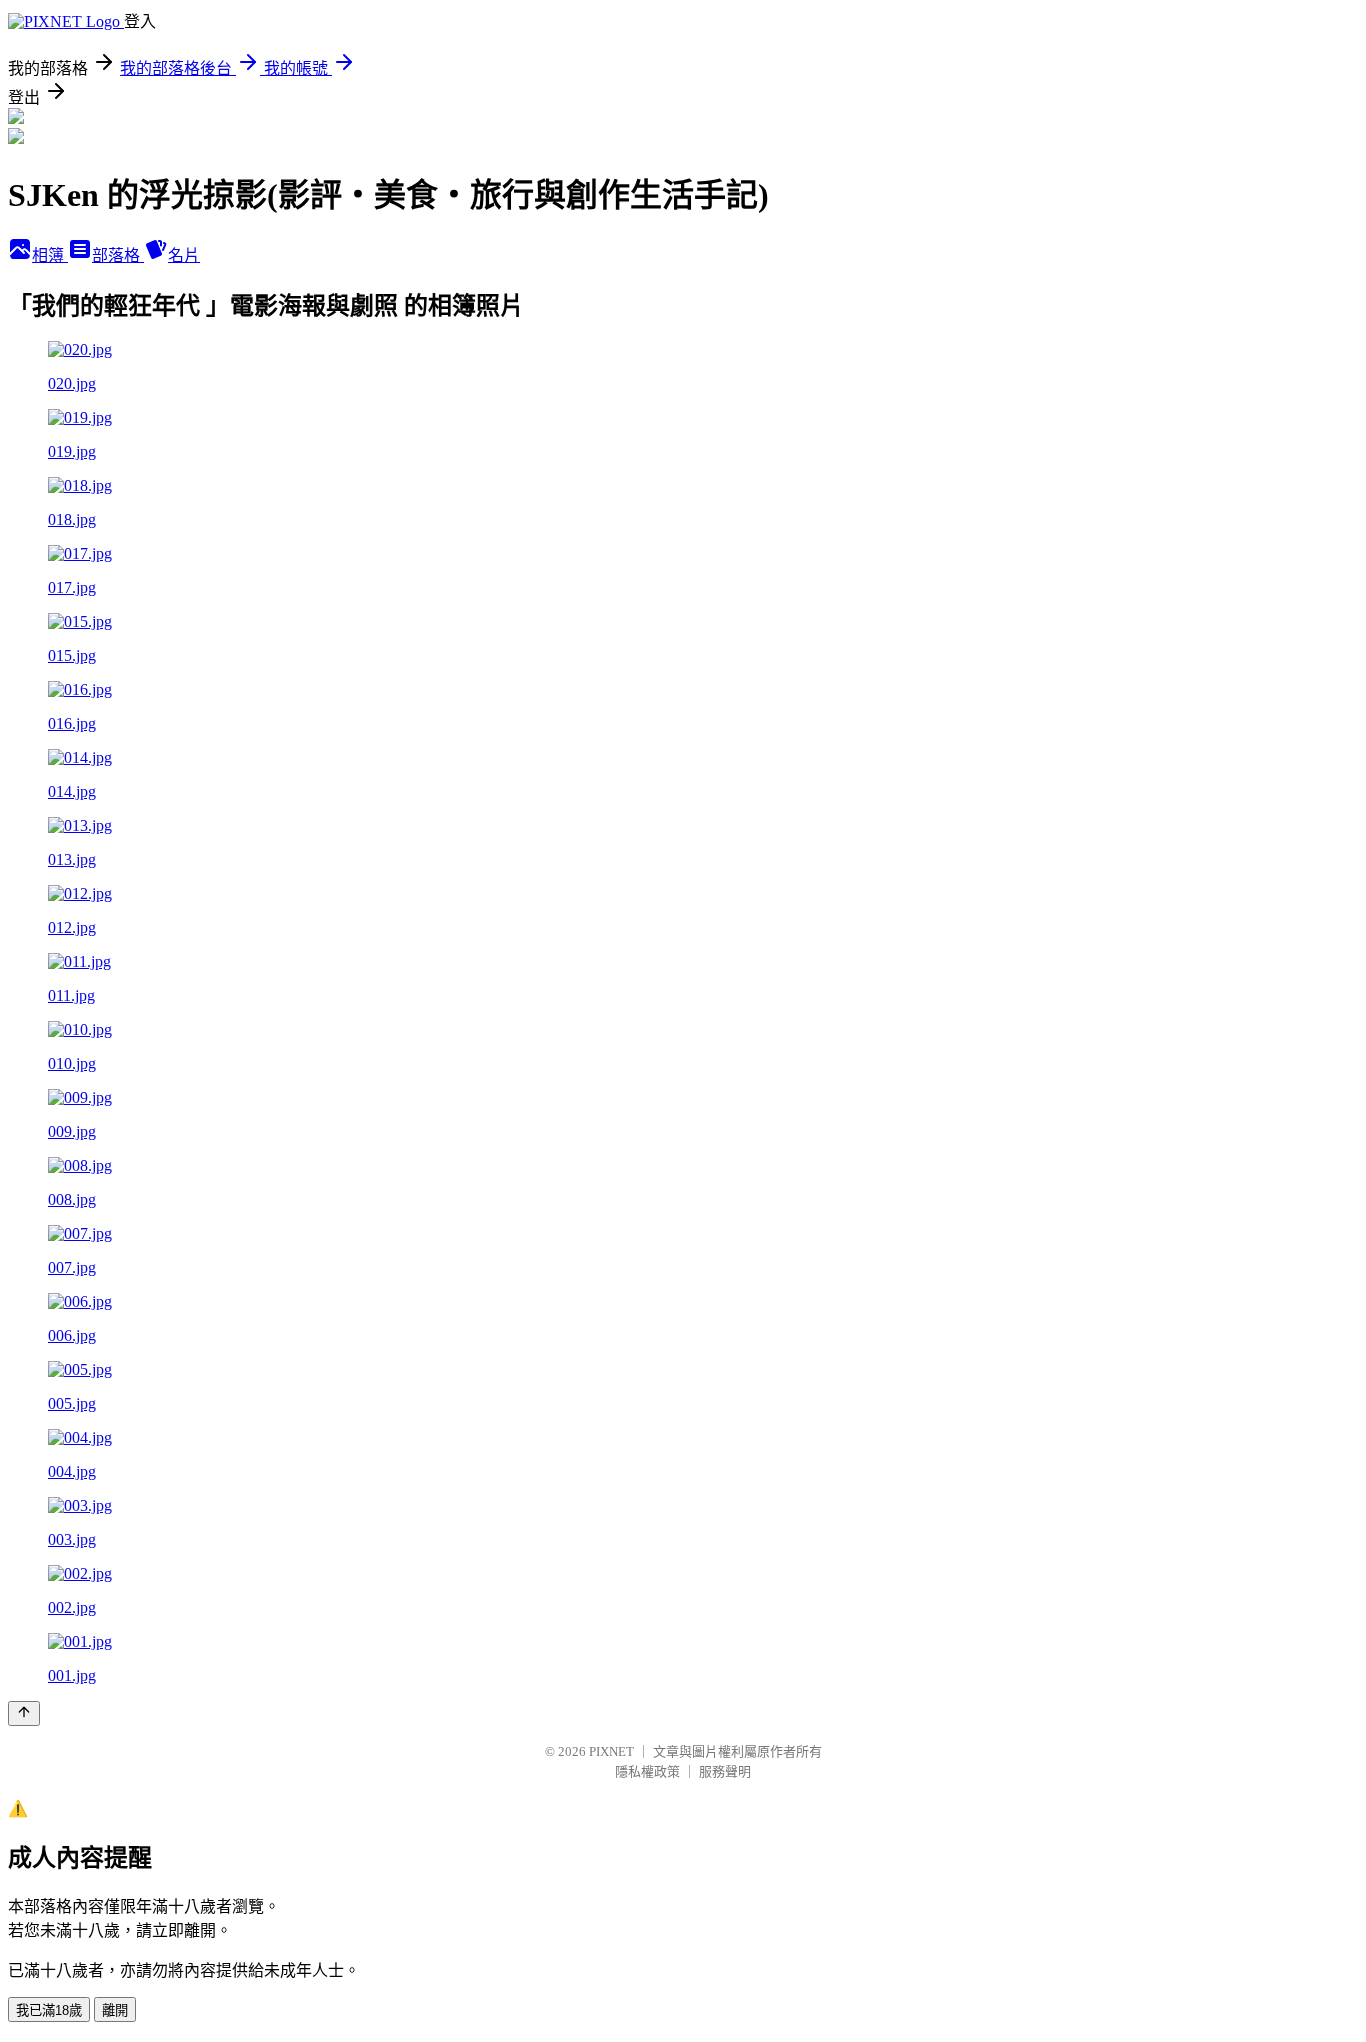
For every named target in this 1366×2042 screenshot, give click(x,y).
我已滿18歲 (49, 2010)
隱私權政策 (647, 1771)
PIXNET (611, 1751)
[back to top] (24, 1713)
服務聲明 (725, 1771)
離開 (115, 2010)
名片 (184, 255)
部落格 (118, 255)
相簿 (50, 255)
